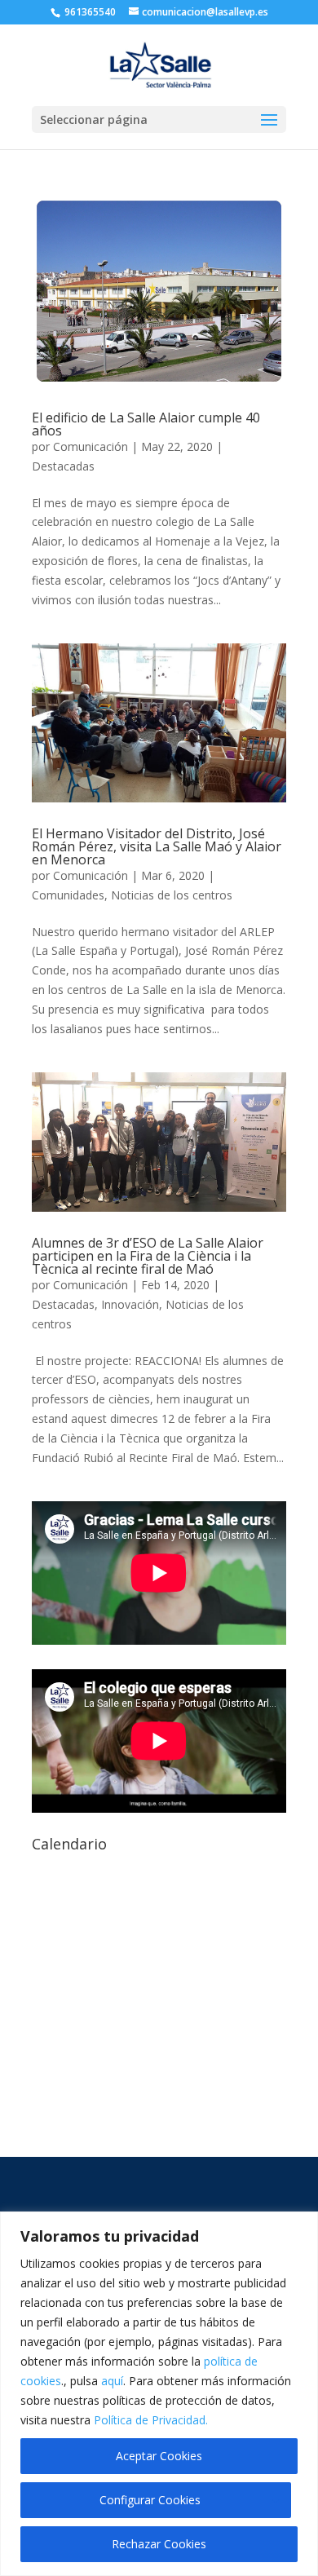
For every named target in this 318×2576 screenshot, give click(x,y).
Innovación (130, 1304)
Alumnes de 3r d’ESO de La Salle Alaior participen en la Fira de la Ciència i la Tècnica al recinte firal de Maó (148, 1256)
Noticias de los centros (172, 895)
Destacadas (63, 466)
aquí (112, 2381)
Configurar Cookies (150, 2500)
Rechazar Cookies (159, 2544)
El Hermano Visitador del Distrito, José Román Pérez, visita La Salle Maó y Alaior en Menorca (157, 846)
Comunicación (91, 446)
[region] (159, 2394)
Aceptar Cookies (159, 2456)
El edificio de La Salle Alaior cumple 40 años (146, 424)
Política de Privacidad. (151, 2420)
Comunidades (68, 895)
